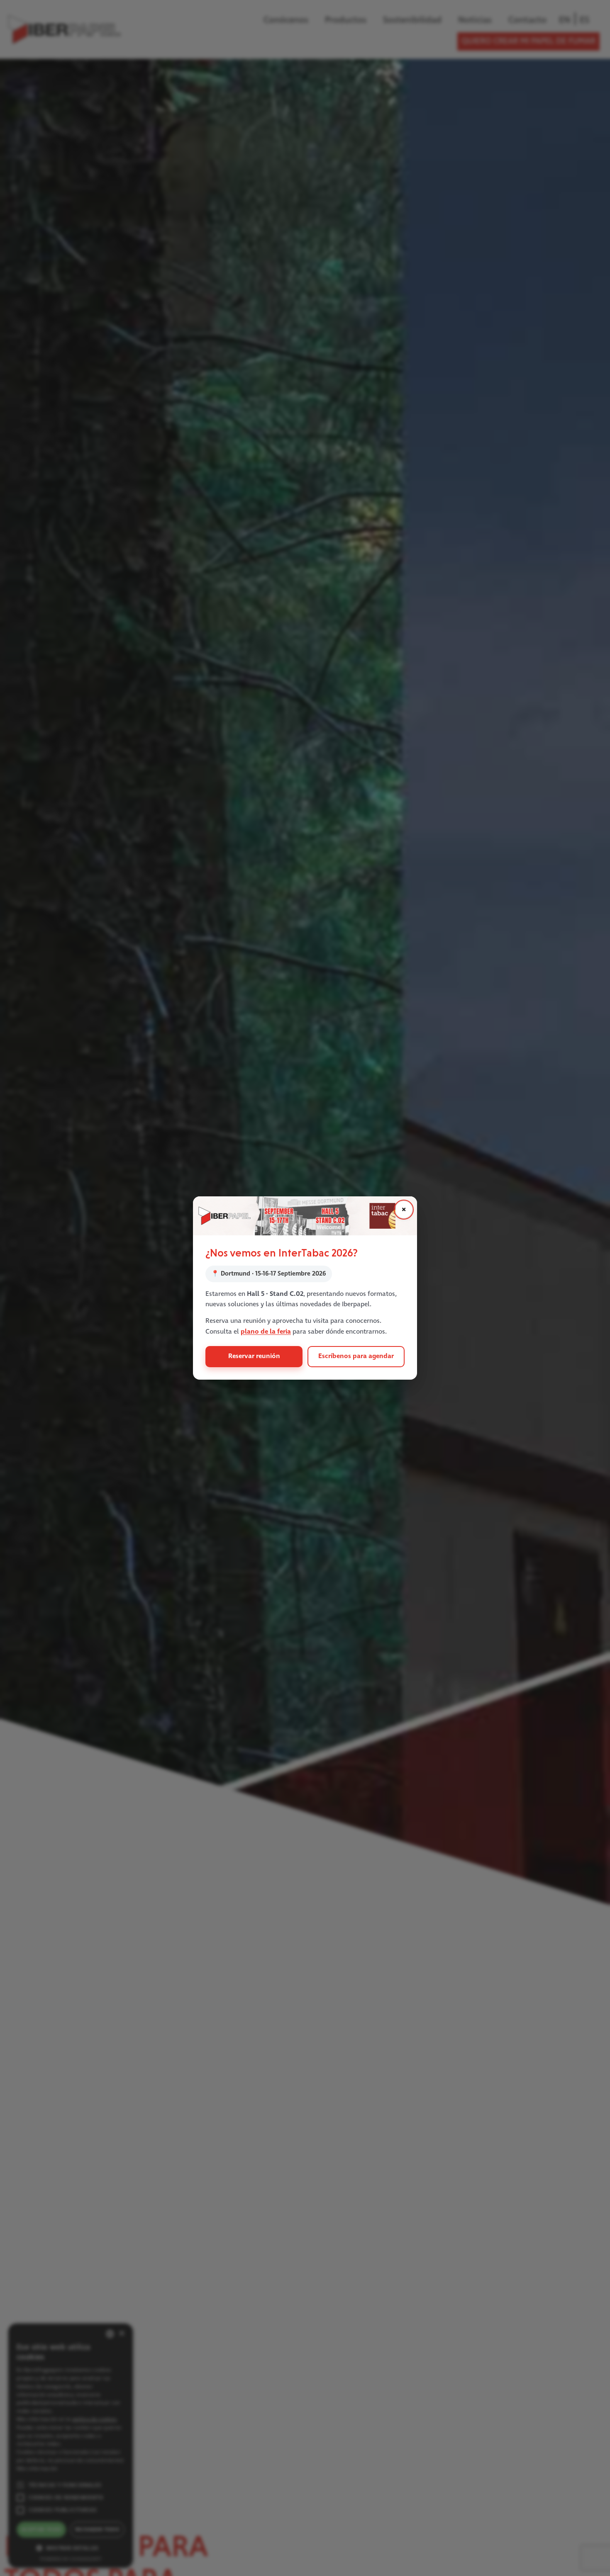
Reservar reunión (254, 1356)
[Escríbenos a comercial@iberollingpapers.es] (305, 1216)
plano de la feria (266, 1332)
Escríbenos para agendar (356, 1356)
